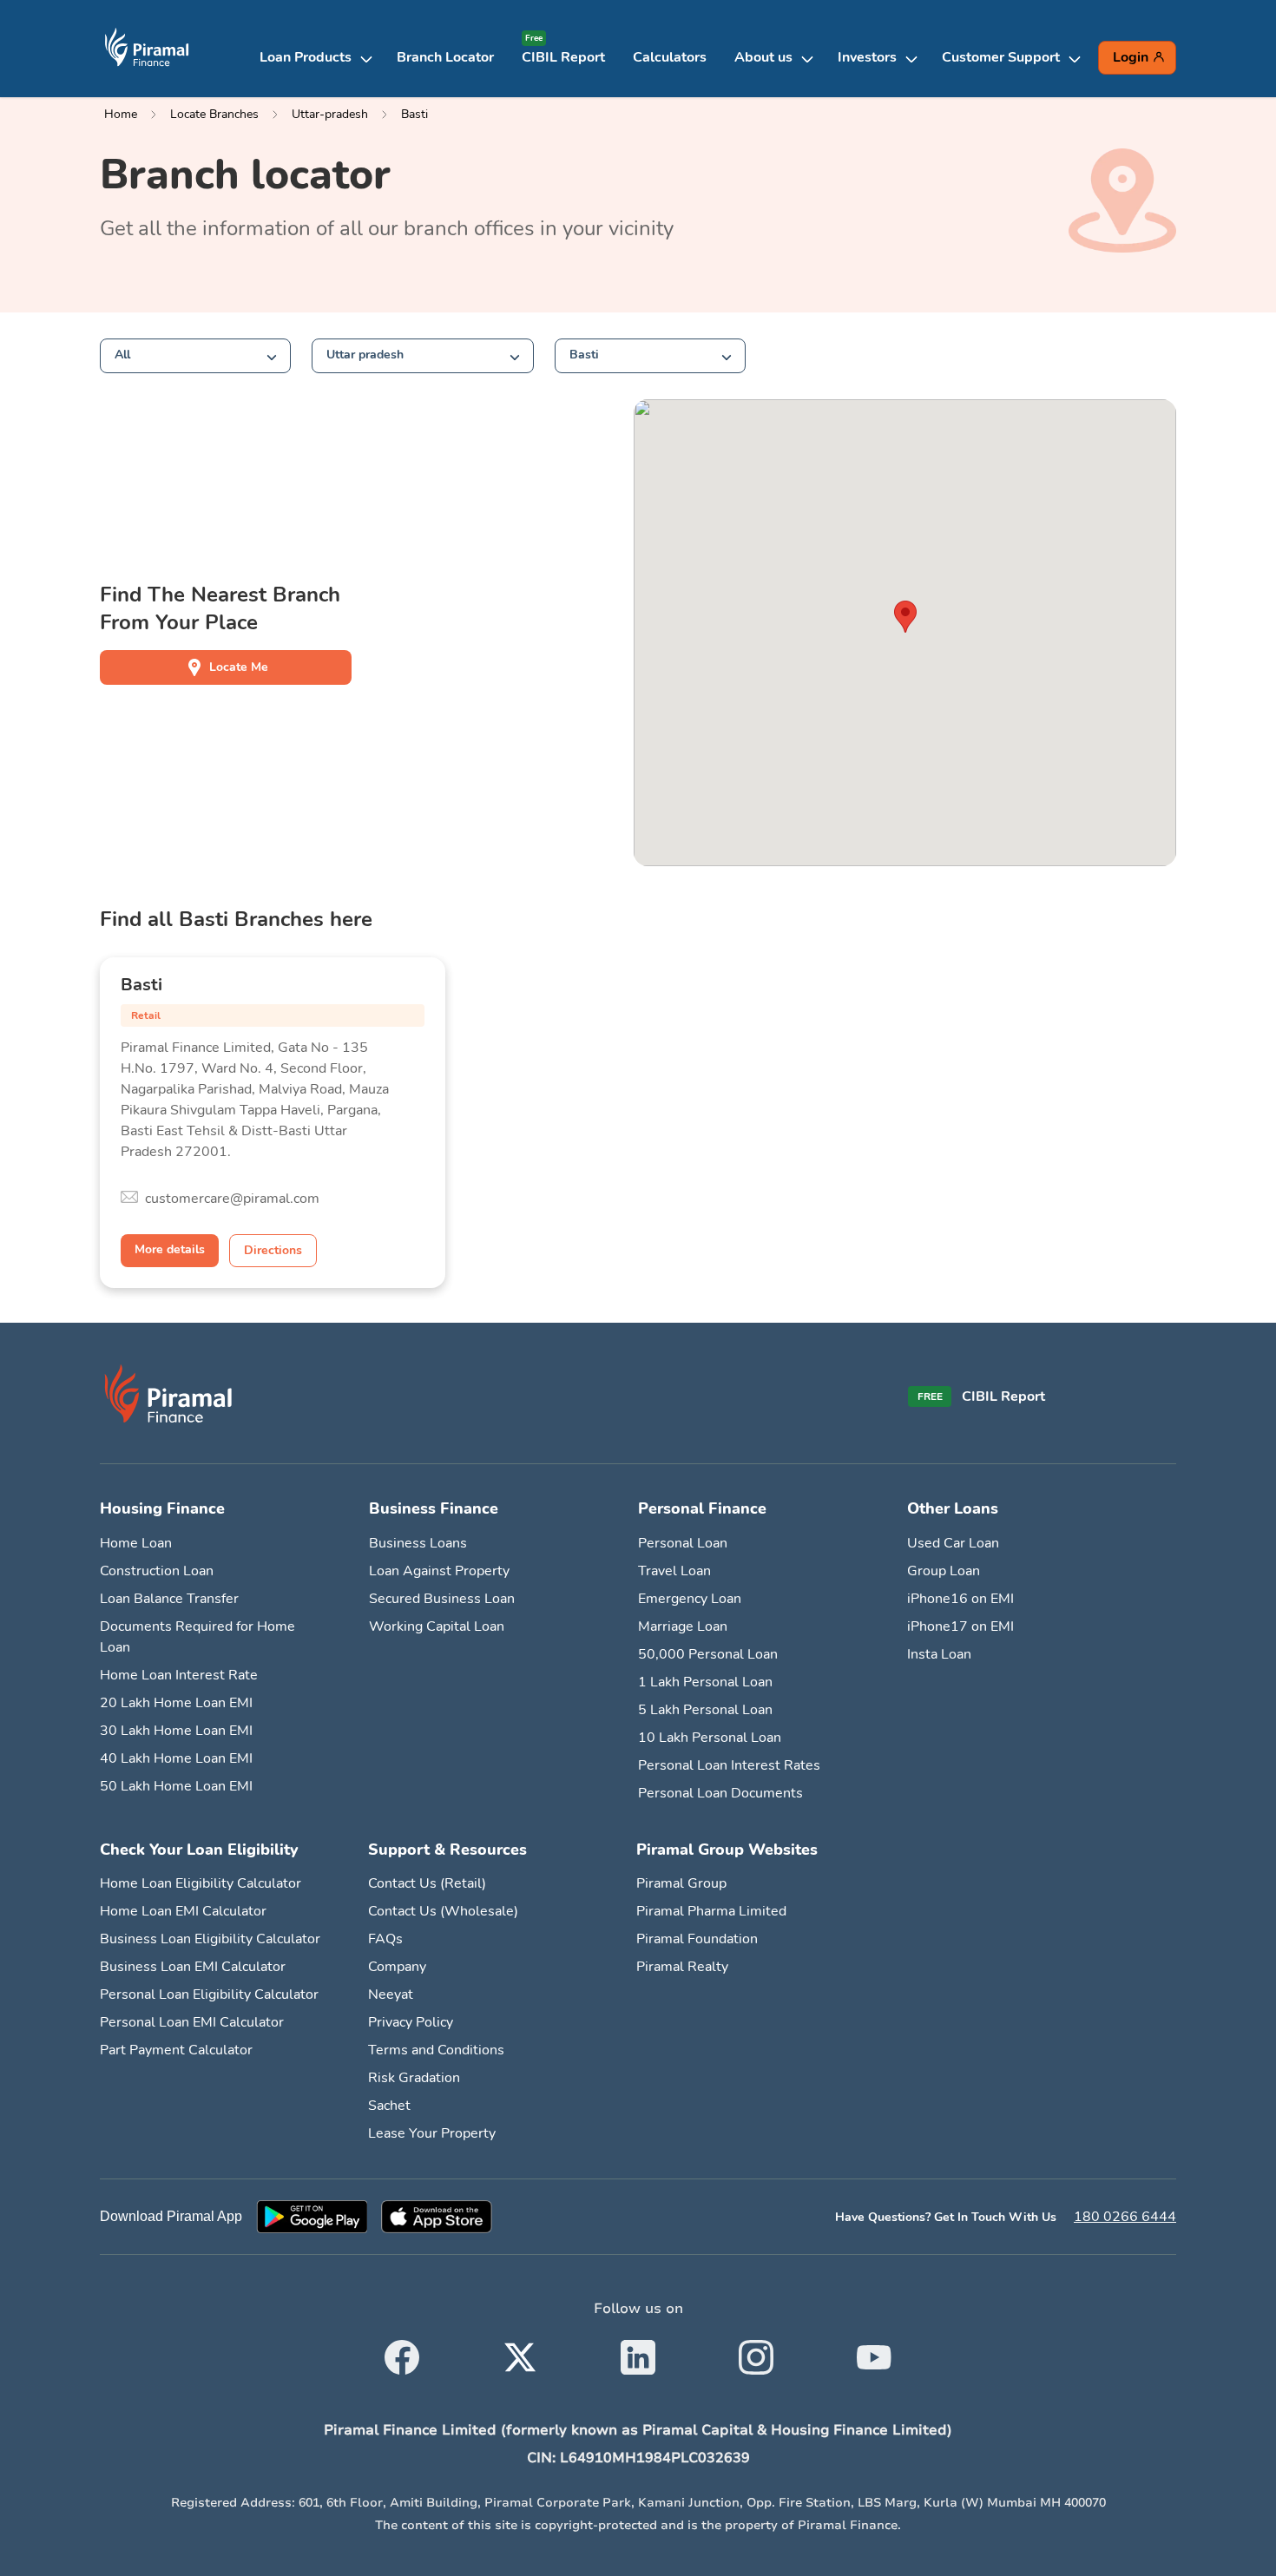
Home (121, 114)
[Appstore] (437, 2217)
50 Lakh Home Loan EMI (176, 1786)
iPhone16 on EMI (960, 1599)
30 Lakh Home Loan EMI (176, 1731)
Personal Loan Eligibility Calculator (209, 1994)
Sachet (389, 2106)
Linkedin (638, 2347)
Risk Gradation (414, 2078)
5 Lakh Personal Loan (705, 1710)
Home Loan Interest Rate (179, 1675)
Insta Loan (939, 1654)
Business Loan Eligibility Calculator (210, 1939)
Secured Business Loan (442, 1599)
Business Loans (418, 1543)
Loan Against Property (439, 1571)
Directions (273, 1250)
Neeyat (391, 1994)
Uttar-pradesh (330, 114)
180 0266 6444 (1125, 2217)
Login (1131, 57)
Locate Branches (214, 114)
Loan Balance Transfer (169, 1599)
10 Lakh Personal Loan (710, 1738)
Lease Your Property (432, 2133)
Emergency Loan (690, 1599)
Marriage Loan (683, 1626)
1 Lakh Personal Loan (705, 1682)
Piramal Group (681, 1883)
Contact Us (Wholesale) (443, 1911)
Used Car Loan (953, 1543)
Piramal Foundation (697, 1939)
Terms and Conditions (436, 2050)
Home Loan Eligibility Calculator (201, 1883)
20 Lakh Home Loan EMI (176, 1703)
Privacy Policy (411, 2022)
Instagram (756, 2347)
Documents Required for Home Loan (197, 1637)
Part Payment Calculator (176, 2050)
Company (397, 1967)
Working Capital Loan (437, 1626)
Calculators (670, 57)
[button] (321, 57)
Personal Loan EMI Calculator (192, 2022)
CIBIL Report (563, 57)
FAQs (385, 1939)
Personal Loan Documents (720, 1793)
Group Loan (944, 1571)
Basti (414, 114)
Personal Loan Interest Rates (729, 1765)
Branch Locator (445, 57)
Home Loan (136, 1543)
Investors (867, 57)
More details (170, 1249)
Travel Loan (674, 1571)
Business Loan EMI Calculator (193, 1967)
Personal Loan (683, 1543)
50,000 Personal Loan (708, 1654)
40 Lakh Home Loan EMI (176, 1758)
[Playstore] (312, 2217)
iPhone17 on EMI (960, 1626)
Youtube (874, 2347)
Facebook (402, 2347)
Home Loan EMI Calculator (183, 1911)
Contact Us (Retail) (427, 1883)
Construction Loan (157, 1571)
